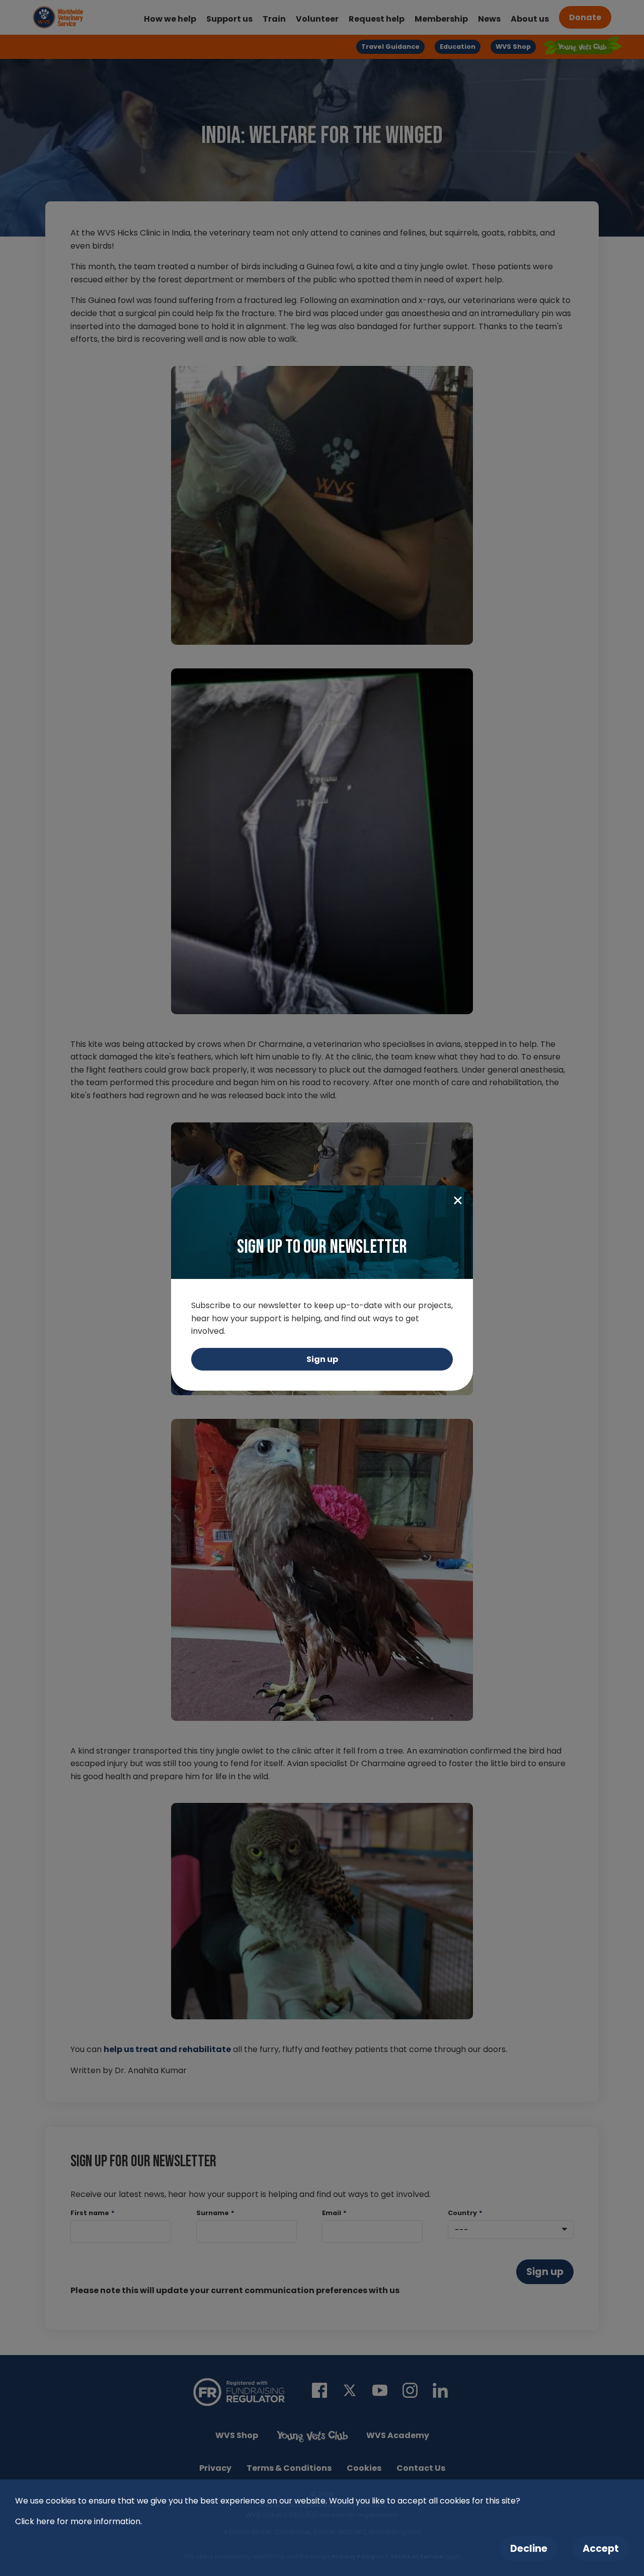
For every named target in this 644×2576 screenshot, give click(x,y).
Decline (529, 2549)
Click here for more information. (78, 2521)
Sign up (322, 1359)
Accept (601, 2549)
